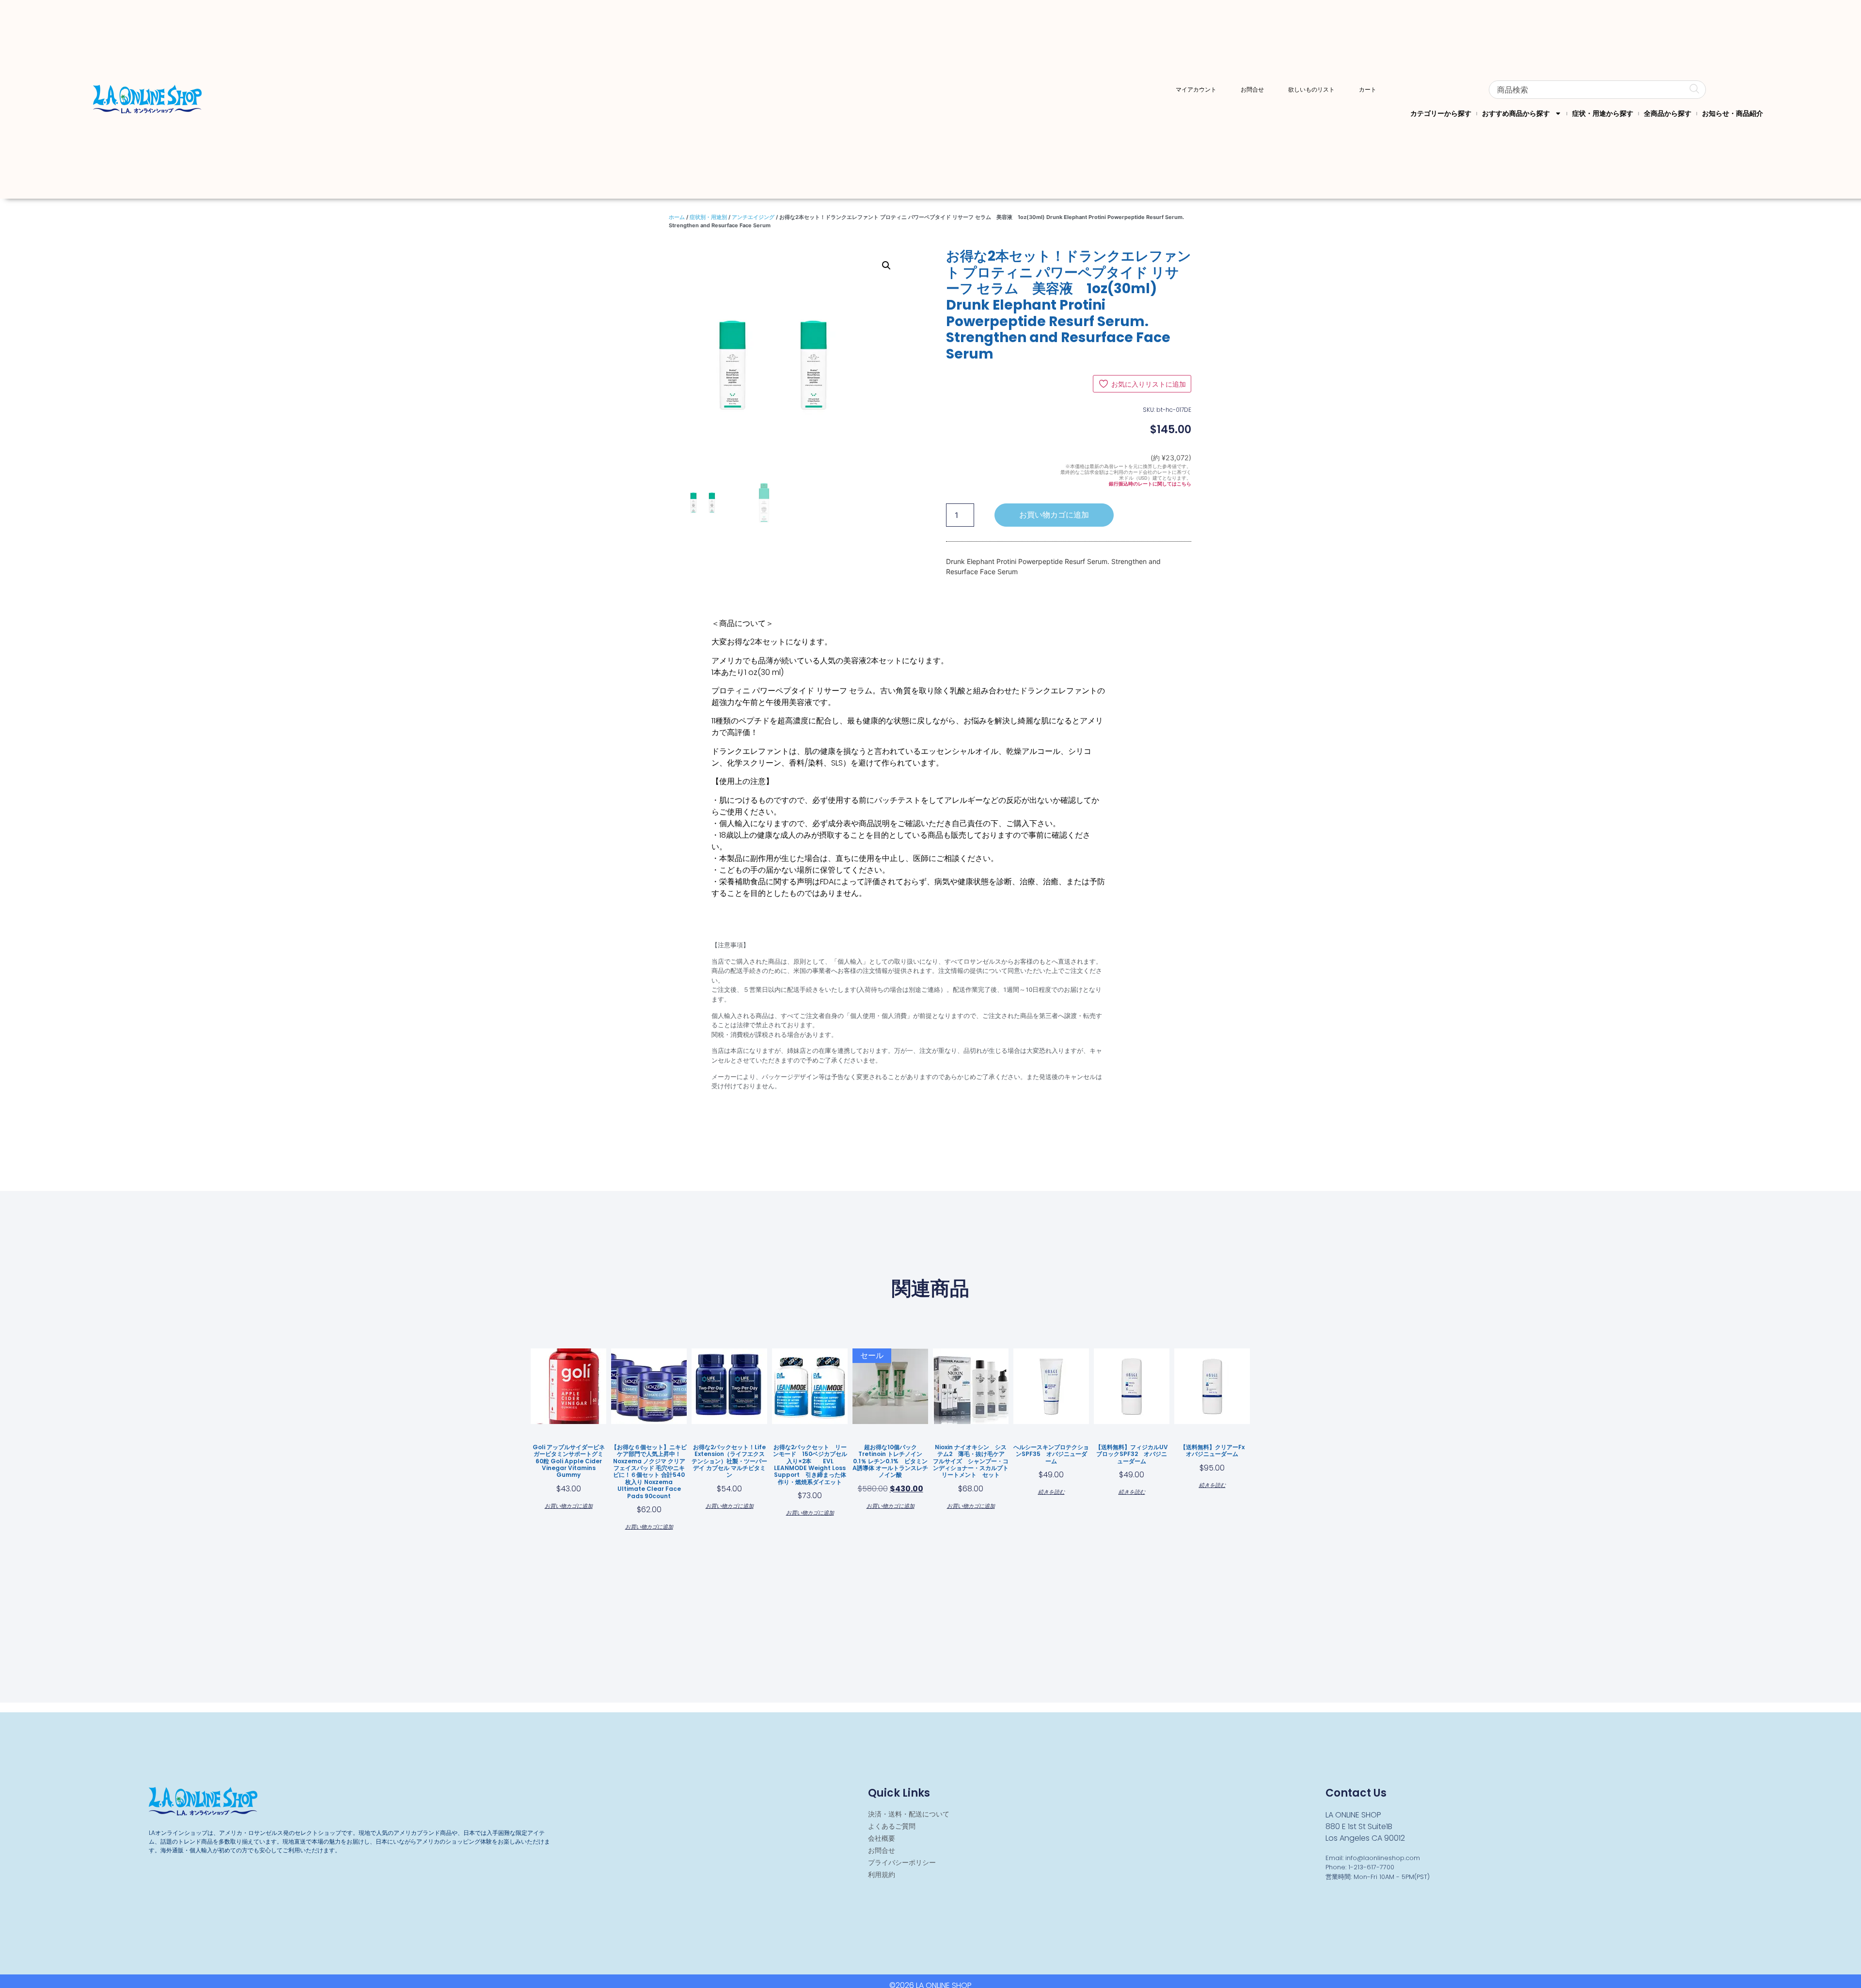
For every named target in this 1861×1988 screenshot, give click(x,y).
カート (1368, 90)
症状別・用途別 (708, 217)
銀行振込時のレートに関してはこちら (1150, 484)
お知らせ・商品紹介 (1733, 113)
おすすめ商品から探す (1516, 113)
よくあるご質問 (892, 1826)
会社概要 (882, 1838)
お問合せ (1252, 90)
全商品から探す (1668, 113)
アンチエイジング (753, 217)
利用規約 (882, 1875)
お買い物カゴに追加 (1054, 515)
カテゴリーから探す (1441, 113)
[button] (886, 266)
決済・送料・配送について (909, 1814)
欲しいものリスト (1311, 90)
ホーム (677, 217)
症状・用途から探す (1603, 113)
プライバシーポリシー (902, 1863)
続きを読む (1051, 1491)
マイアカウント (1196, 90)
